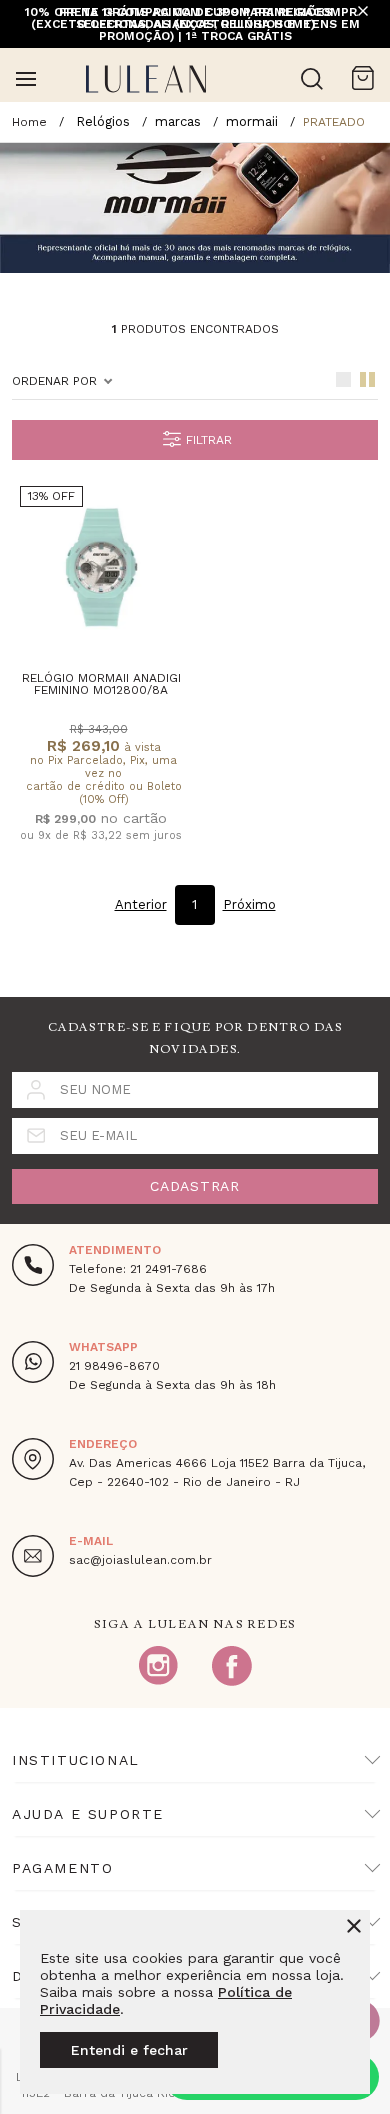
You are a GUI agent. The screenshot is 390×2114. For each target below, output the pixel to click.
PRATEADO (334, 122)
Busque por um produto (312, 79)
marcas (178, 121)
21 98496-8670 (114, 1366)
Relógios (103, 121)
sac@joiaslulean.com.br (140, 1560)
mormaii (252, 121)
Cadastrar (194, 1186)
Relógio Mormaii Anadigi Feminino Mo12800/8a (101, 684)
